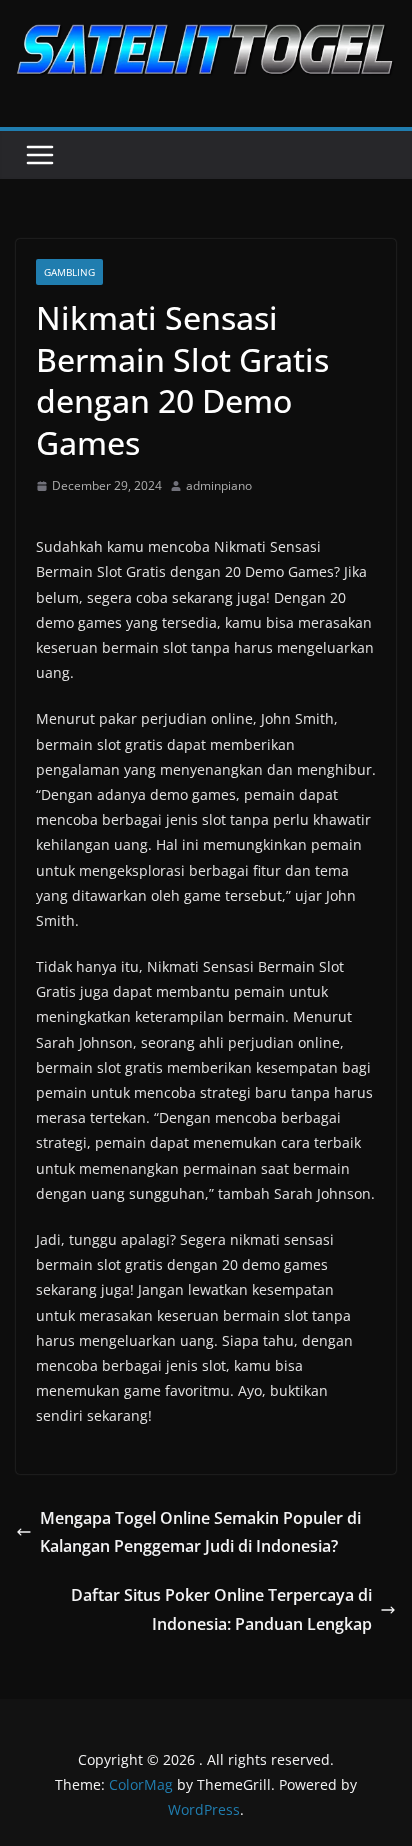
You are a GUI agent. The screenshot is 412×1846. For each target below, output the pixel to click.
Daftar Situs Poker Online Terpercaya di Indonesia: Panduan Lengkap (221, 1609)
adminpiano (219, 485)
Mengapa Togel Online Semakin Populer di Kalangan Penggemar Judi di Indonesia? (200, 1532)
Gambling (69, 272)
